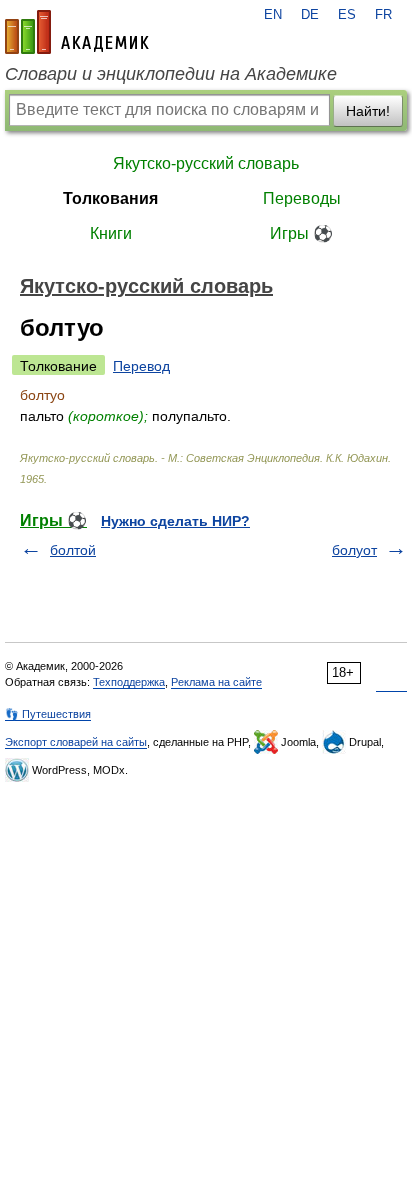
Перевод (141, 366)
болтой (73, 550)
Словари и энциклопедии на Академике (171, 74)
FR (383, 15)
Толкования (110, 198)
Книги (111, 233)
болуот (354, 550)
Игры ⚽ (301, 233)
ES (347, 15)
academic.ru (77, 32)
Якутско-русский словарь (206, 163)
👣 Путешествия (48, 714)
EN (273, 15)
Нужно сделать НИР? (175, 521)
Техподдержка (129, 682)
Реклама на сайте (216, 682)
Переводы (302, 198)
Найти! (368, 111)
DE (310, 15)
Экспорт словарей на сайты (76, 742)
